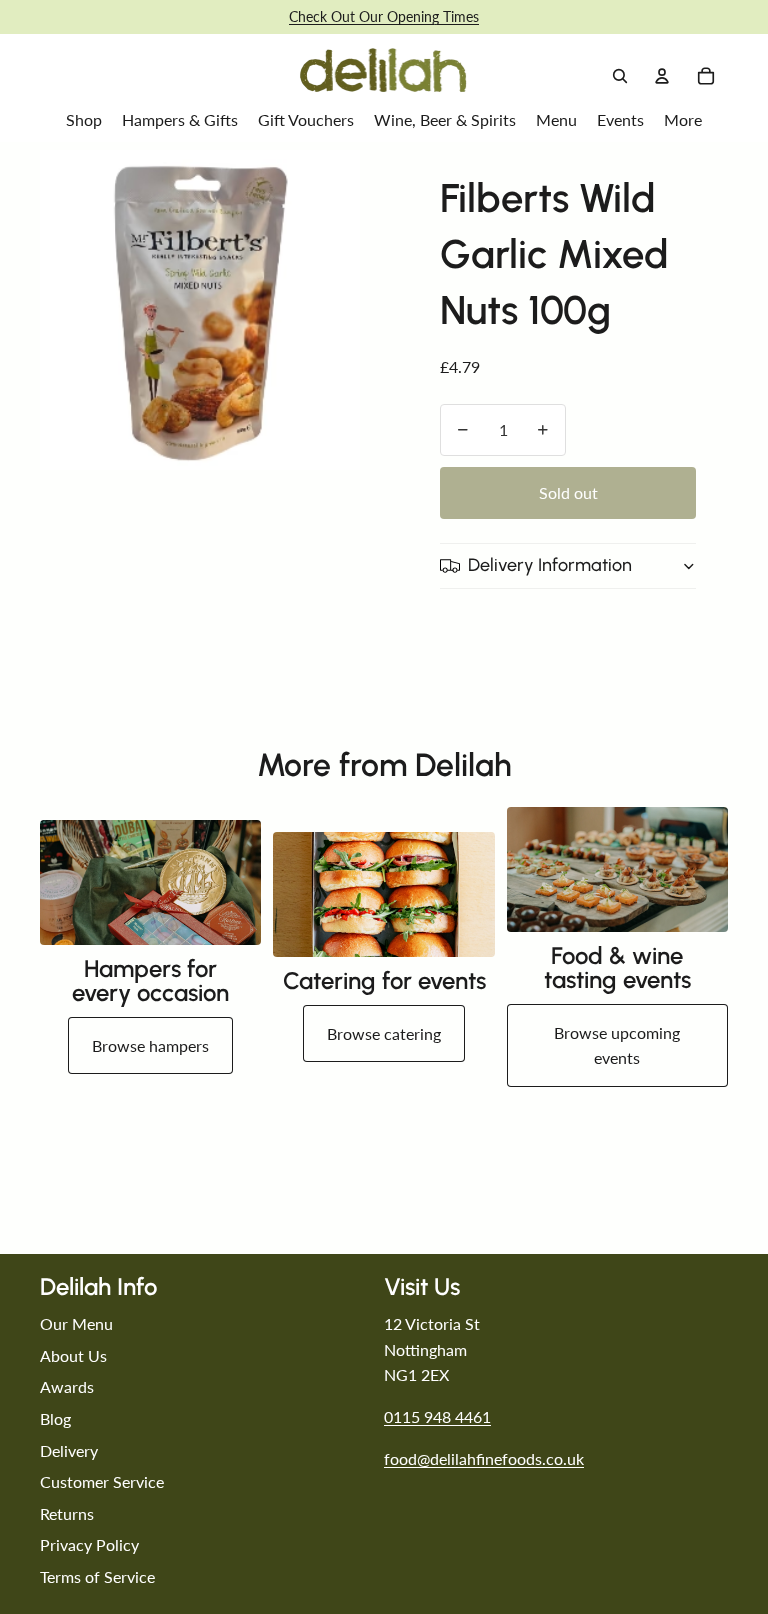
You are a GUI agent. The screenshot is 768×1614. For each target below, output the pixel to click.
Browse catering (384, 1033)
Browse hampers (150, 1045)
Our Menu (76, 1323)
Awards (67, 1386)
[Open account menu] (662, 76)
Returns (67, 1513)
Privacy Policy (89, 1544)
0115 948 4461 (437, 1416)
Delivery (69, 1450)
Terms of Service (97, 1576)
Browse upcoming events (617, 1045)
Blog (55, 1418)
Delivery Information (550, 565)
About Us (73, 1355)
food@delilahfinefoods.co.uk (484, 1458)
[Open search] (620, 76)
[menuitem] (683, 120)
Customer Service (102, 1481)
